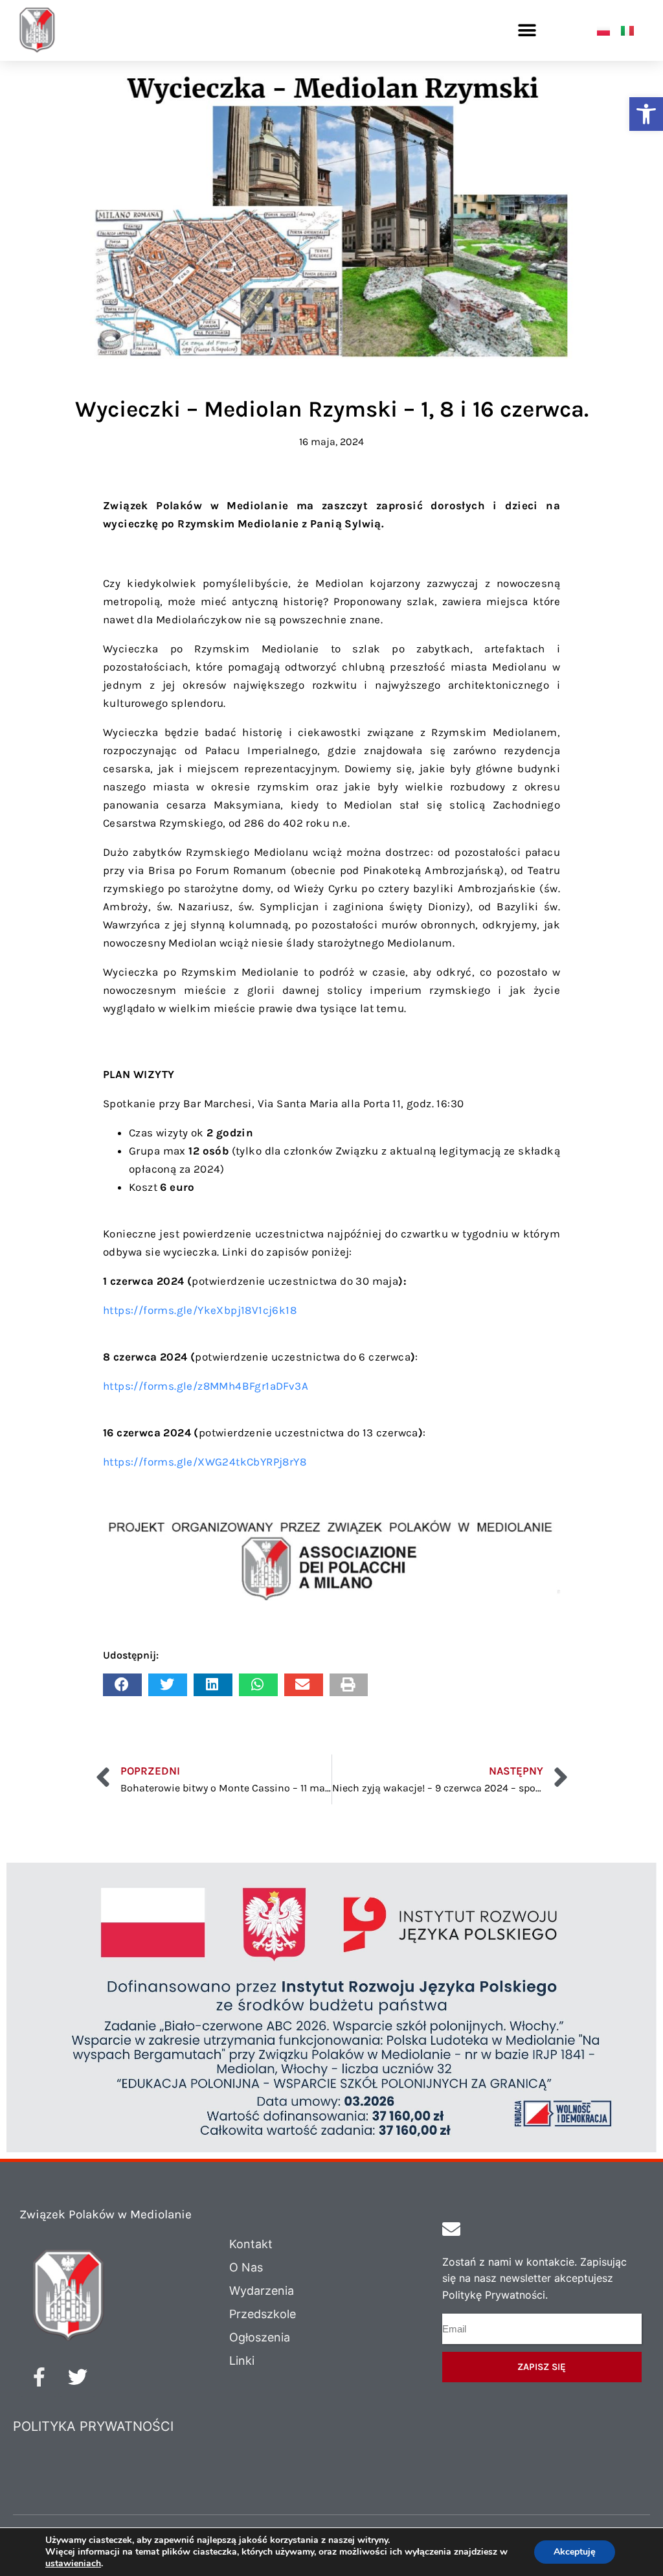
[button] (646, 114)
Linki (242, 2361)
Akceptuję (575, 2552)
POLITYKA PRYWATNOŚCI (93, 2426)
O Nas (246, 2267)
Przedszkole (263, 2314)
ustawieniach (73, 2564)
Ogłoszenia (260, 2337)
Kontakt (251, 2244)
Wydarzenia (262, 2291)
